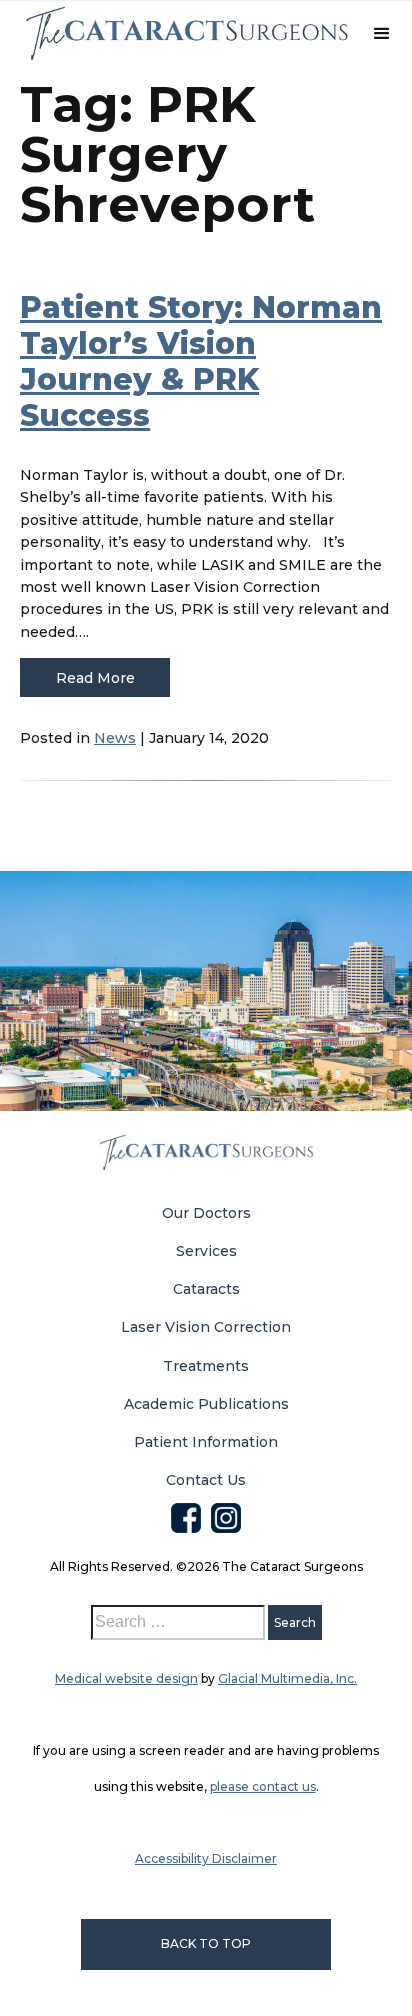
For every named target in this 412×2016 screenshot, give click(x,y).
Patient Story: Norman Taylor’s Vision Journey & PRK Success (201, 361)
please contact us (263, 1786)
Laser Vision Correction (206, 1327)
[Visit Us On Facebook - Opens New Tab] (186, 1514)
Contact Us (206, 1480)
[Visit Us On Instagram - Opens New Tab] (226, 1514)
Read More (95, 678)
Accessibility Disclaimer (206, 1858)
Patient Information (206, 1442)
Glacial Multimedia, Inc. (287, 1678)
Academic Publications (206, 1404)
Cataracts (206, 1289)
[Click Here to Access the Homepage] (186, 33)
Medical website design (126, 1678)
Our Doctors (206, 1213)
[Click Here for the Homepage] (206, 1152)
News (115, 738)
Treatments (206, 1366)
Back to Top (206, 1943)
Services (206, 1251)
